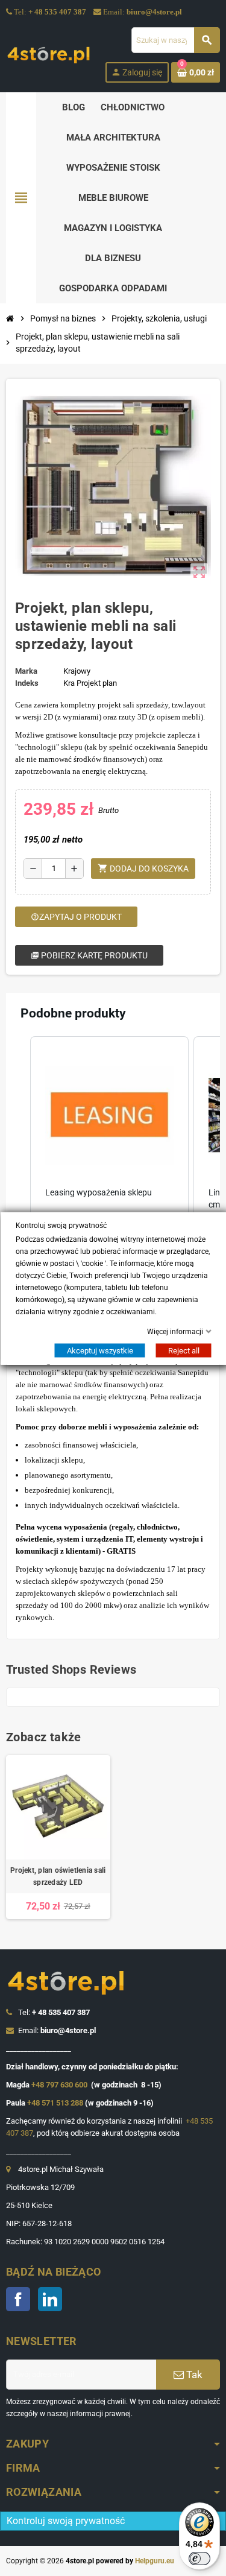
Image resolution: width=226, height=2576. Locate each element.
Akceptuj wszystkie (99, 1350)
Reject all (183, 1350)
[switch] (199, 2559)
